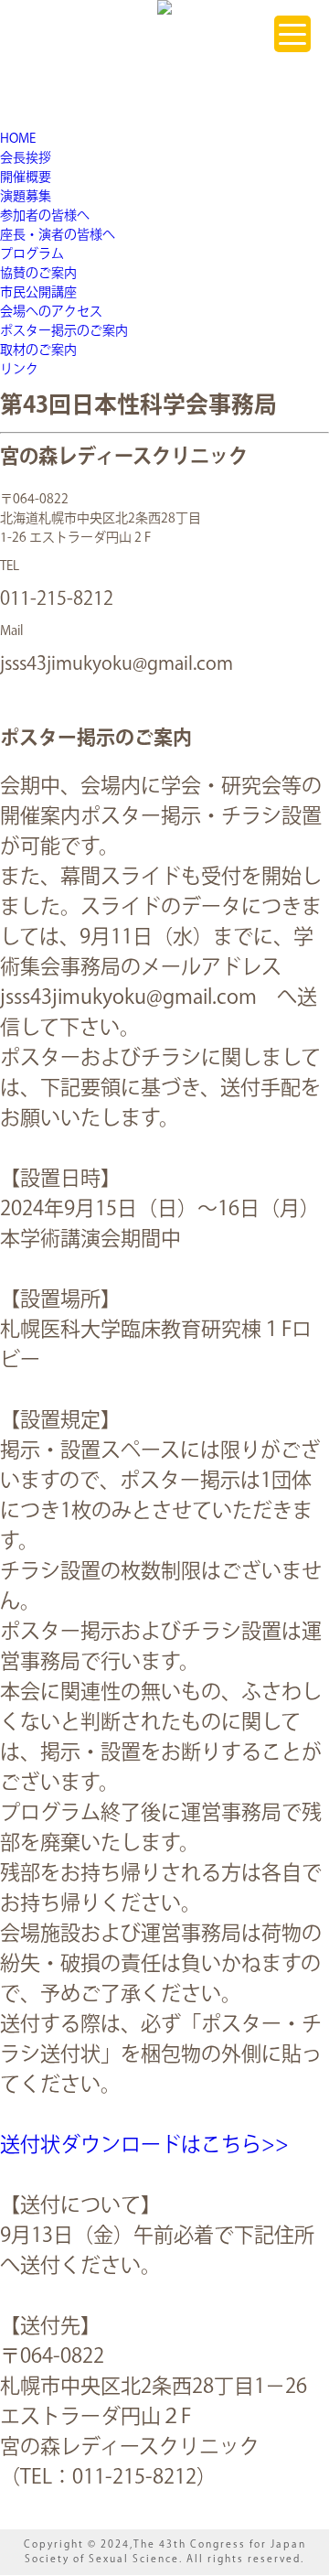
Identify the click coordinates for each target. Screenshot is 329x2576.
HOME (18, 139)
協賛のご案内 (38, 274)
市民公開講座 (38, 293)
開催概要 (26, 178)
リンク (19, 370)
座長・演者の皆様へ (58, 235)
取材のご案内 (38, 350)
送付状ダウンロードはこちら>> (144, 2145)
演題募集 (26, 197)
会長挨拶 (26, 158)
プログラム (32, 254)
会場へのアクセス (51, 312)
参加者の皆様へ (45, 216)
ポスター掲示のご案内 (64, 331)
